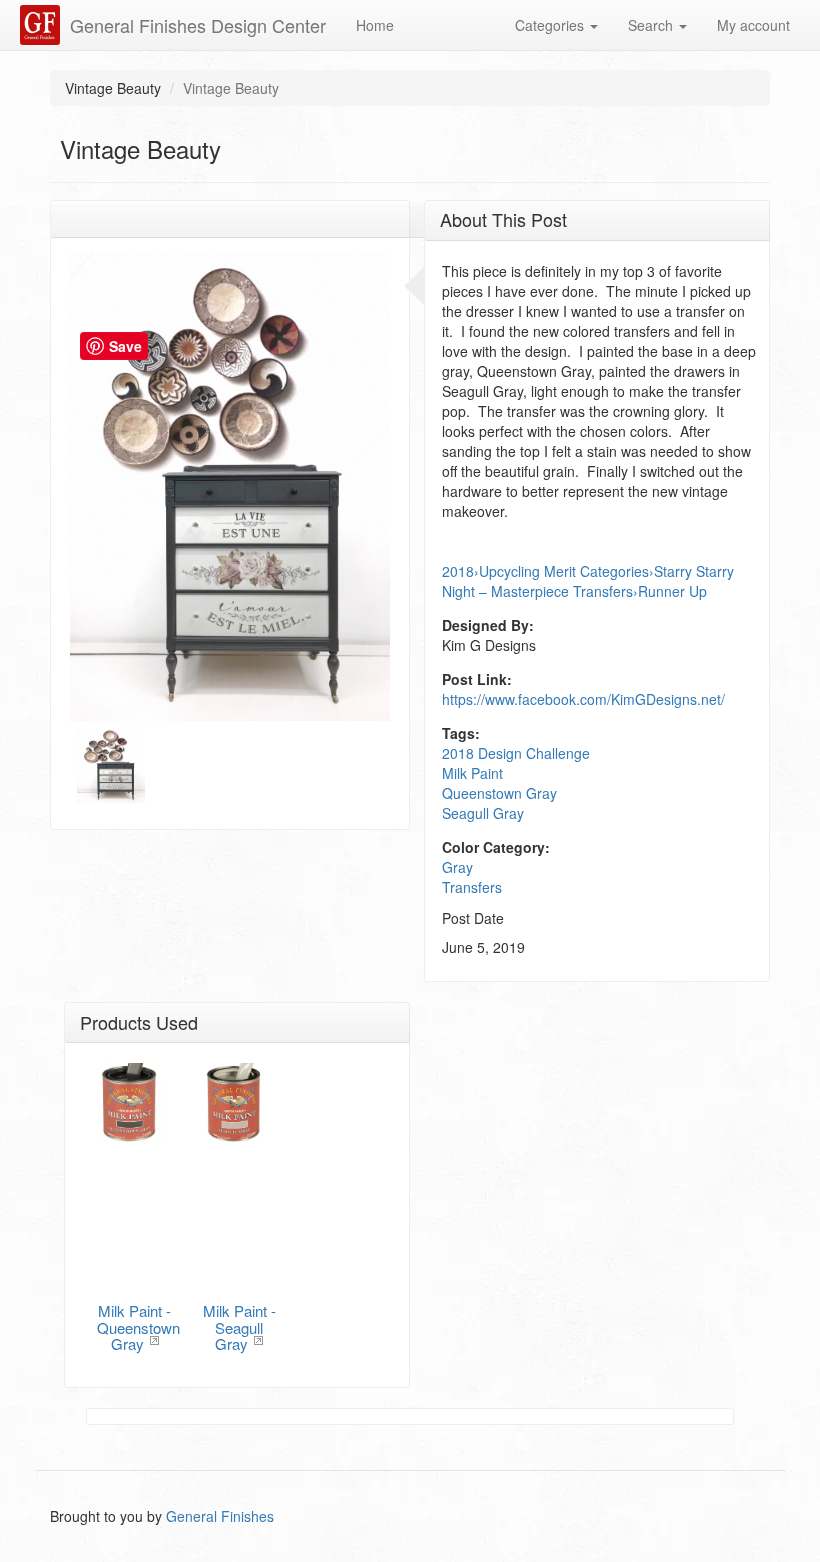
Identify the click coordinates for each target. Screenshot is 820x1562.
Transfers (472, 887)
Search (652, 25)
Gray (457, 867)
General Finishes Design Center (198, 25)
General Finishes (220, 1516)
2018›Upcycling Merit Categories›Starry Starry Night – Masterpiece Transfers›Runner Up (588, 581)
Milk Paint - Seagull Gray (239, 1327)
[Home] (42, 25)
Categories (551, 25)
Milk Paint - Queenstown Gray (138, 1327)
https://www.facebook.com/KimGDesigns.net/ (583, 699)
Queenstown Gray (499, 793)
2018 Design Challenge (516, 753)
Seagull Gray (483, 813)
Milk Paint (472, 773)
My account (753, 25)
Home (375, 25)
